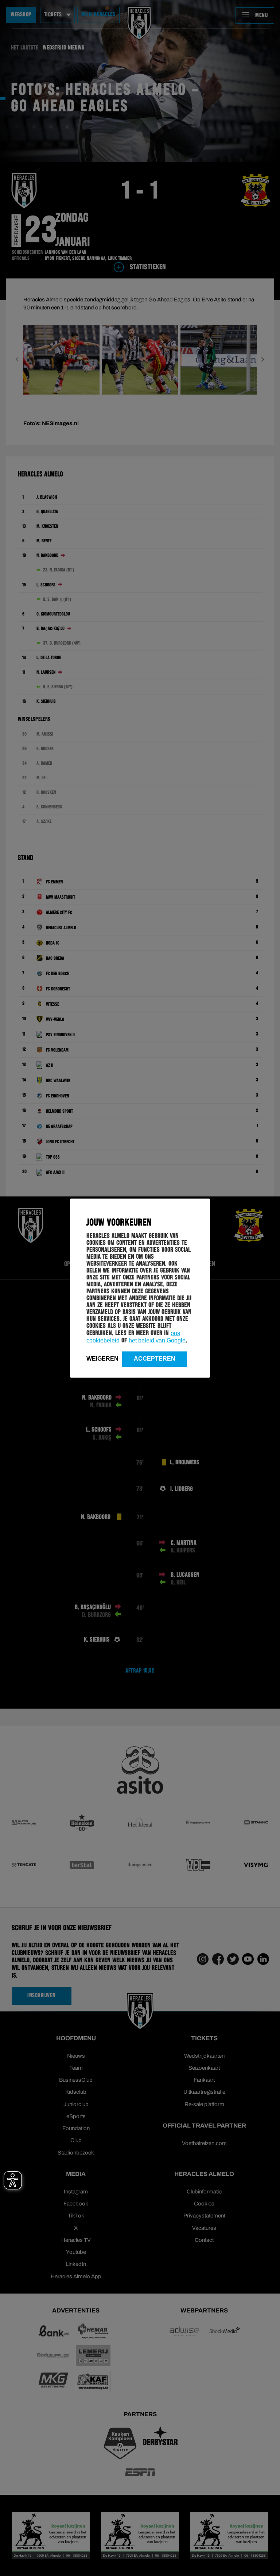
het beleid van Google (157, 1340)
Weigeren (102, 1358)
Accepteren (155, 1358)
